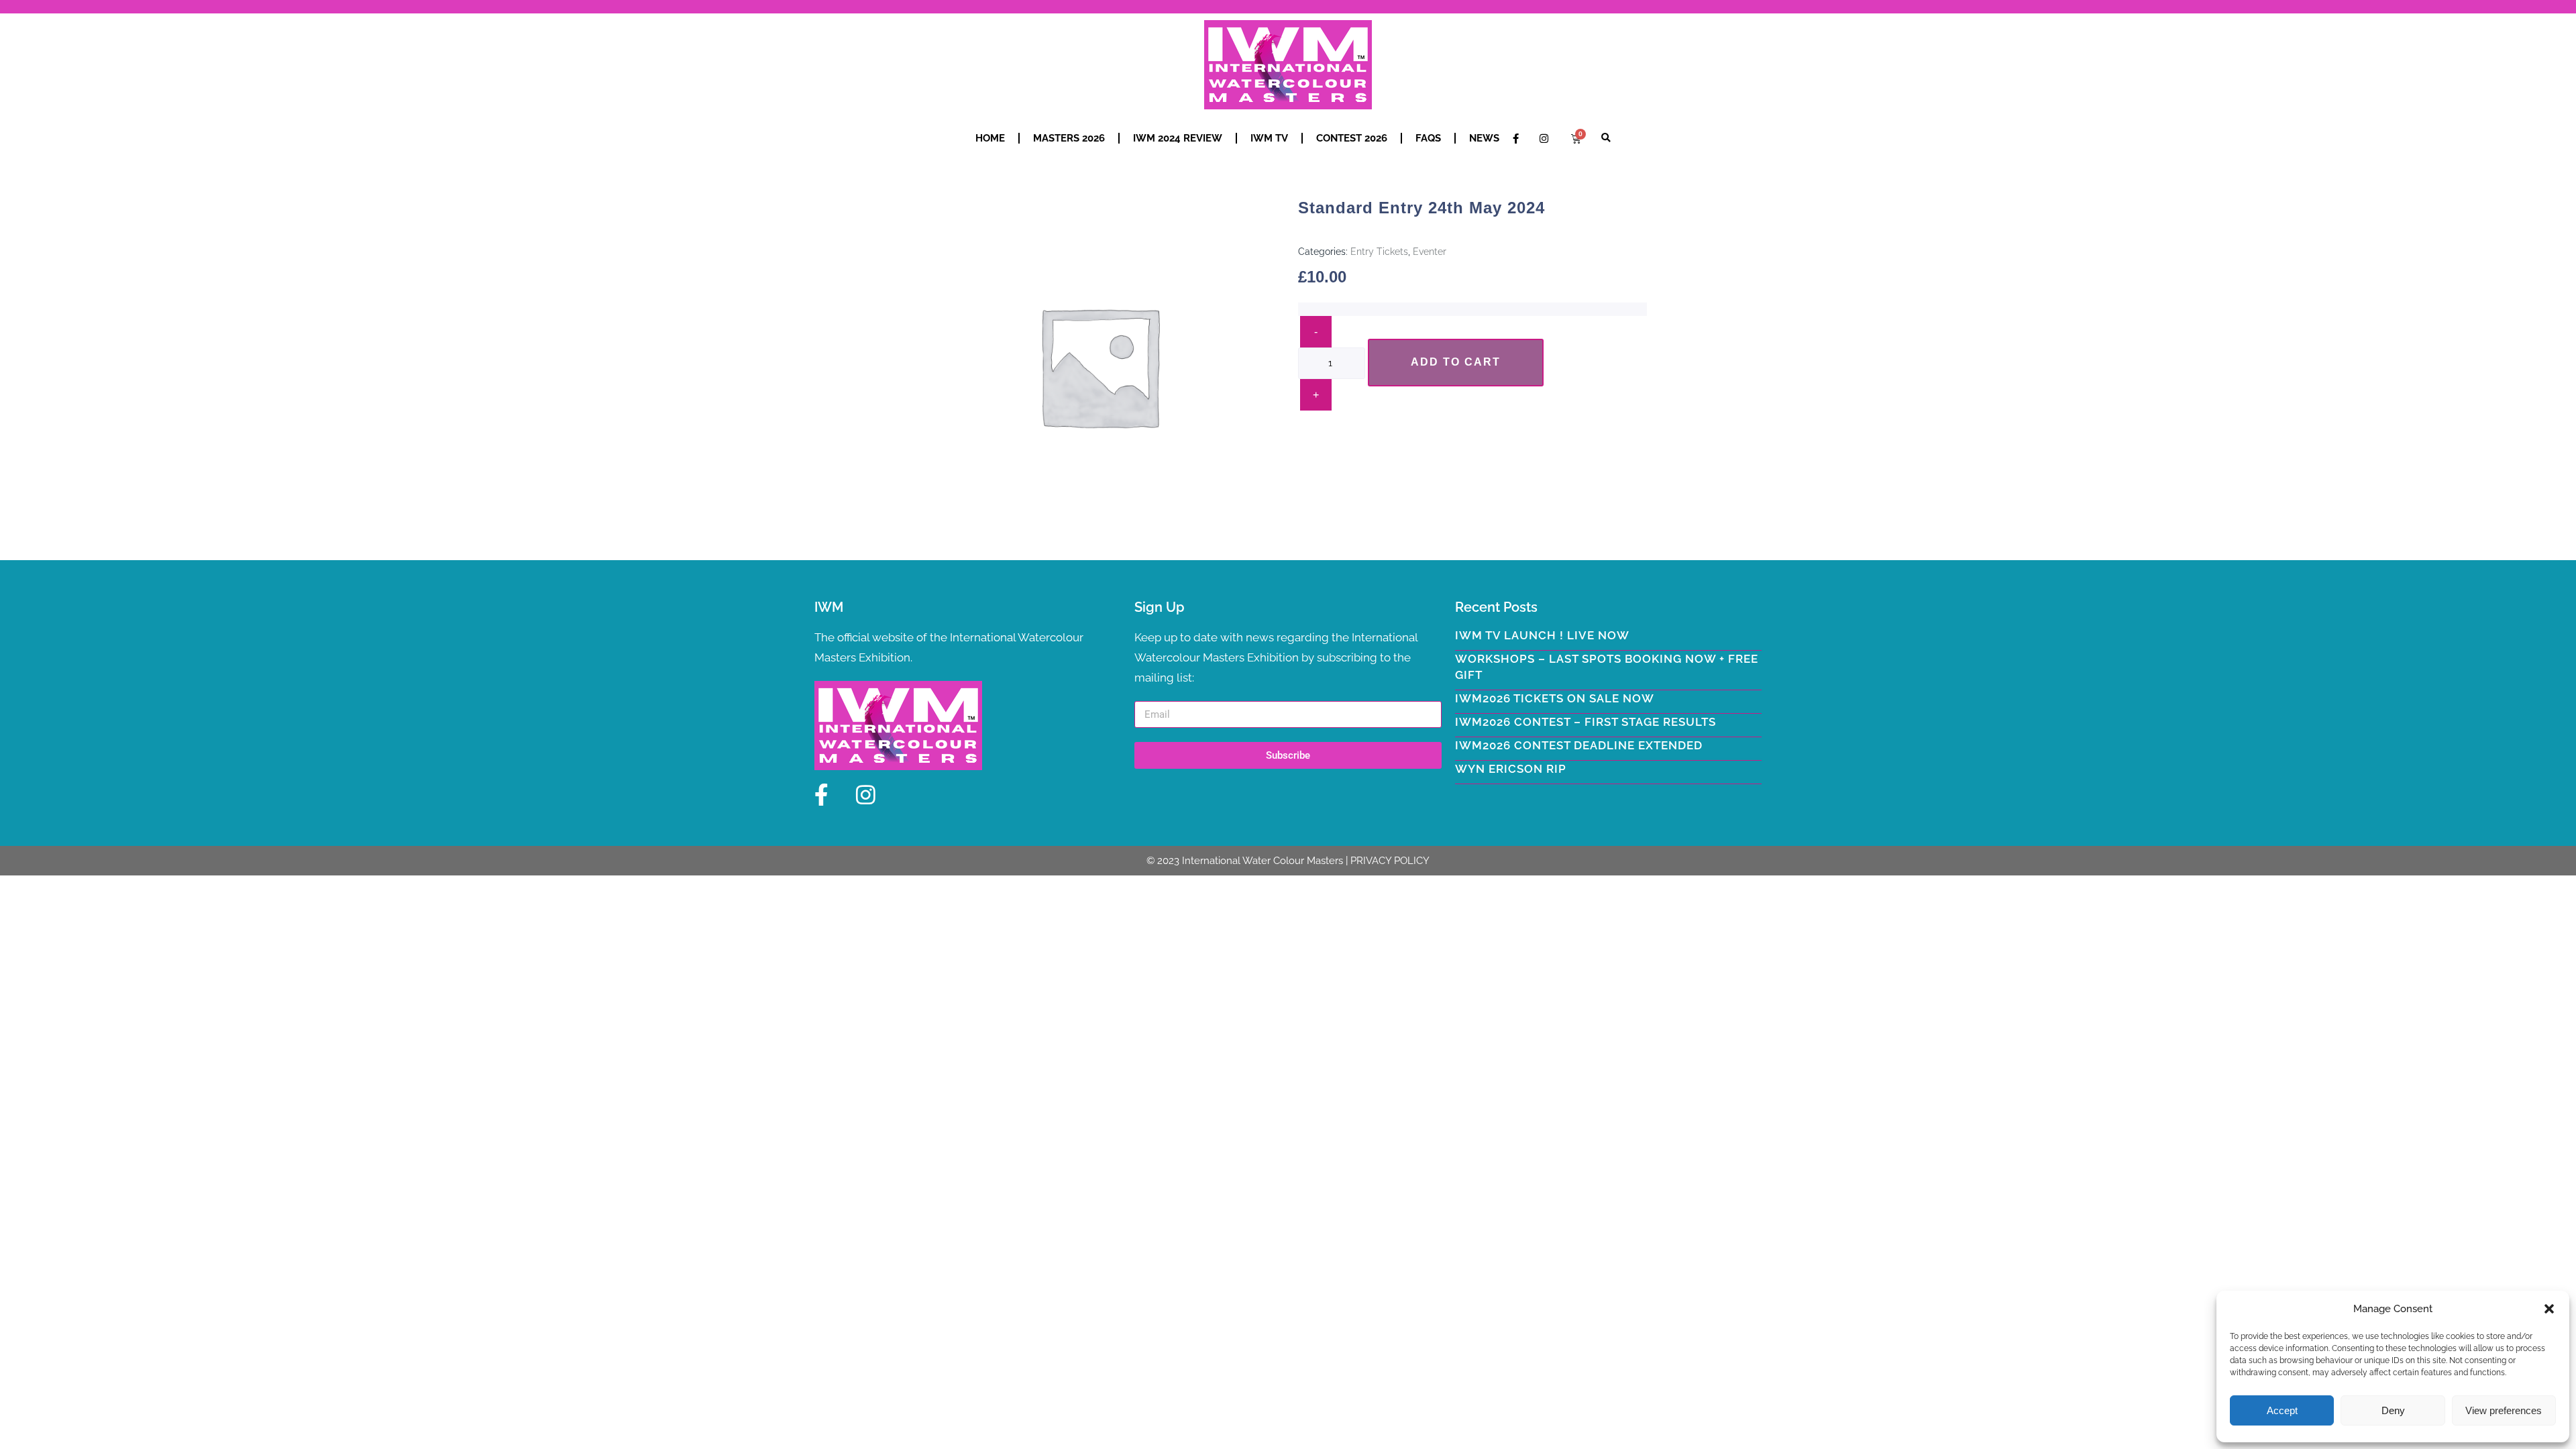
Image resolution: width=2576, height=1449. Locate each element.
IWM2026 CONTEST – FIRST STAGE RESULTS (1586, 722)
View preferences (2504, 1410)
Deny (2393, 1410)
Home (990, 138)
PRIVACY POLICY (1390, 861)
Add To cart (1456, 362)
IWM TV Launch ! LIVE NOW (1542, 635)
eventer (1430, 252)
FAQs (1428, 138)
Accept (2282, 1410)
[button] (2549, 1309)
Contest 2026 (1352, 138)
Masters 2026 (1069, 138)
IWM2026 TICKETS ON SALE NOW (1555, 698)
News (1484, 138)
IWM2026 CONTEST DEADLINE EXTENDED (1579, 745)
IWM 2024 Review (1178, 138)
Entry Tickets (1379, 252)
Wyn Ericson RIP (1511, 769)
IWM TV (1269, 138)
